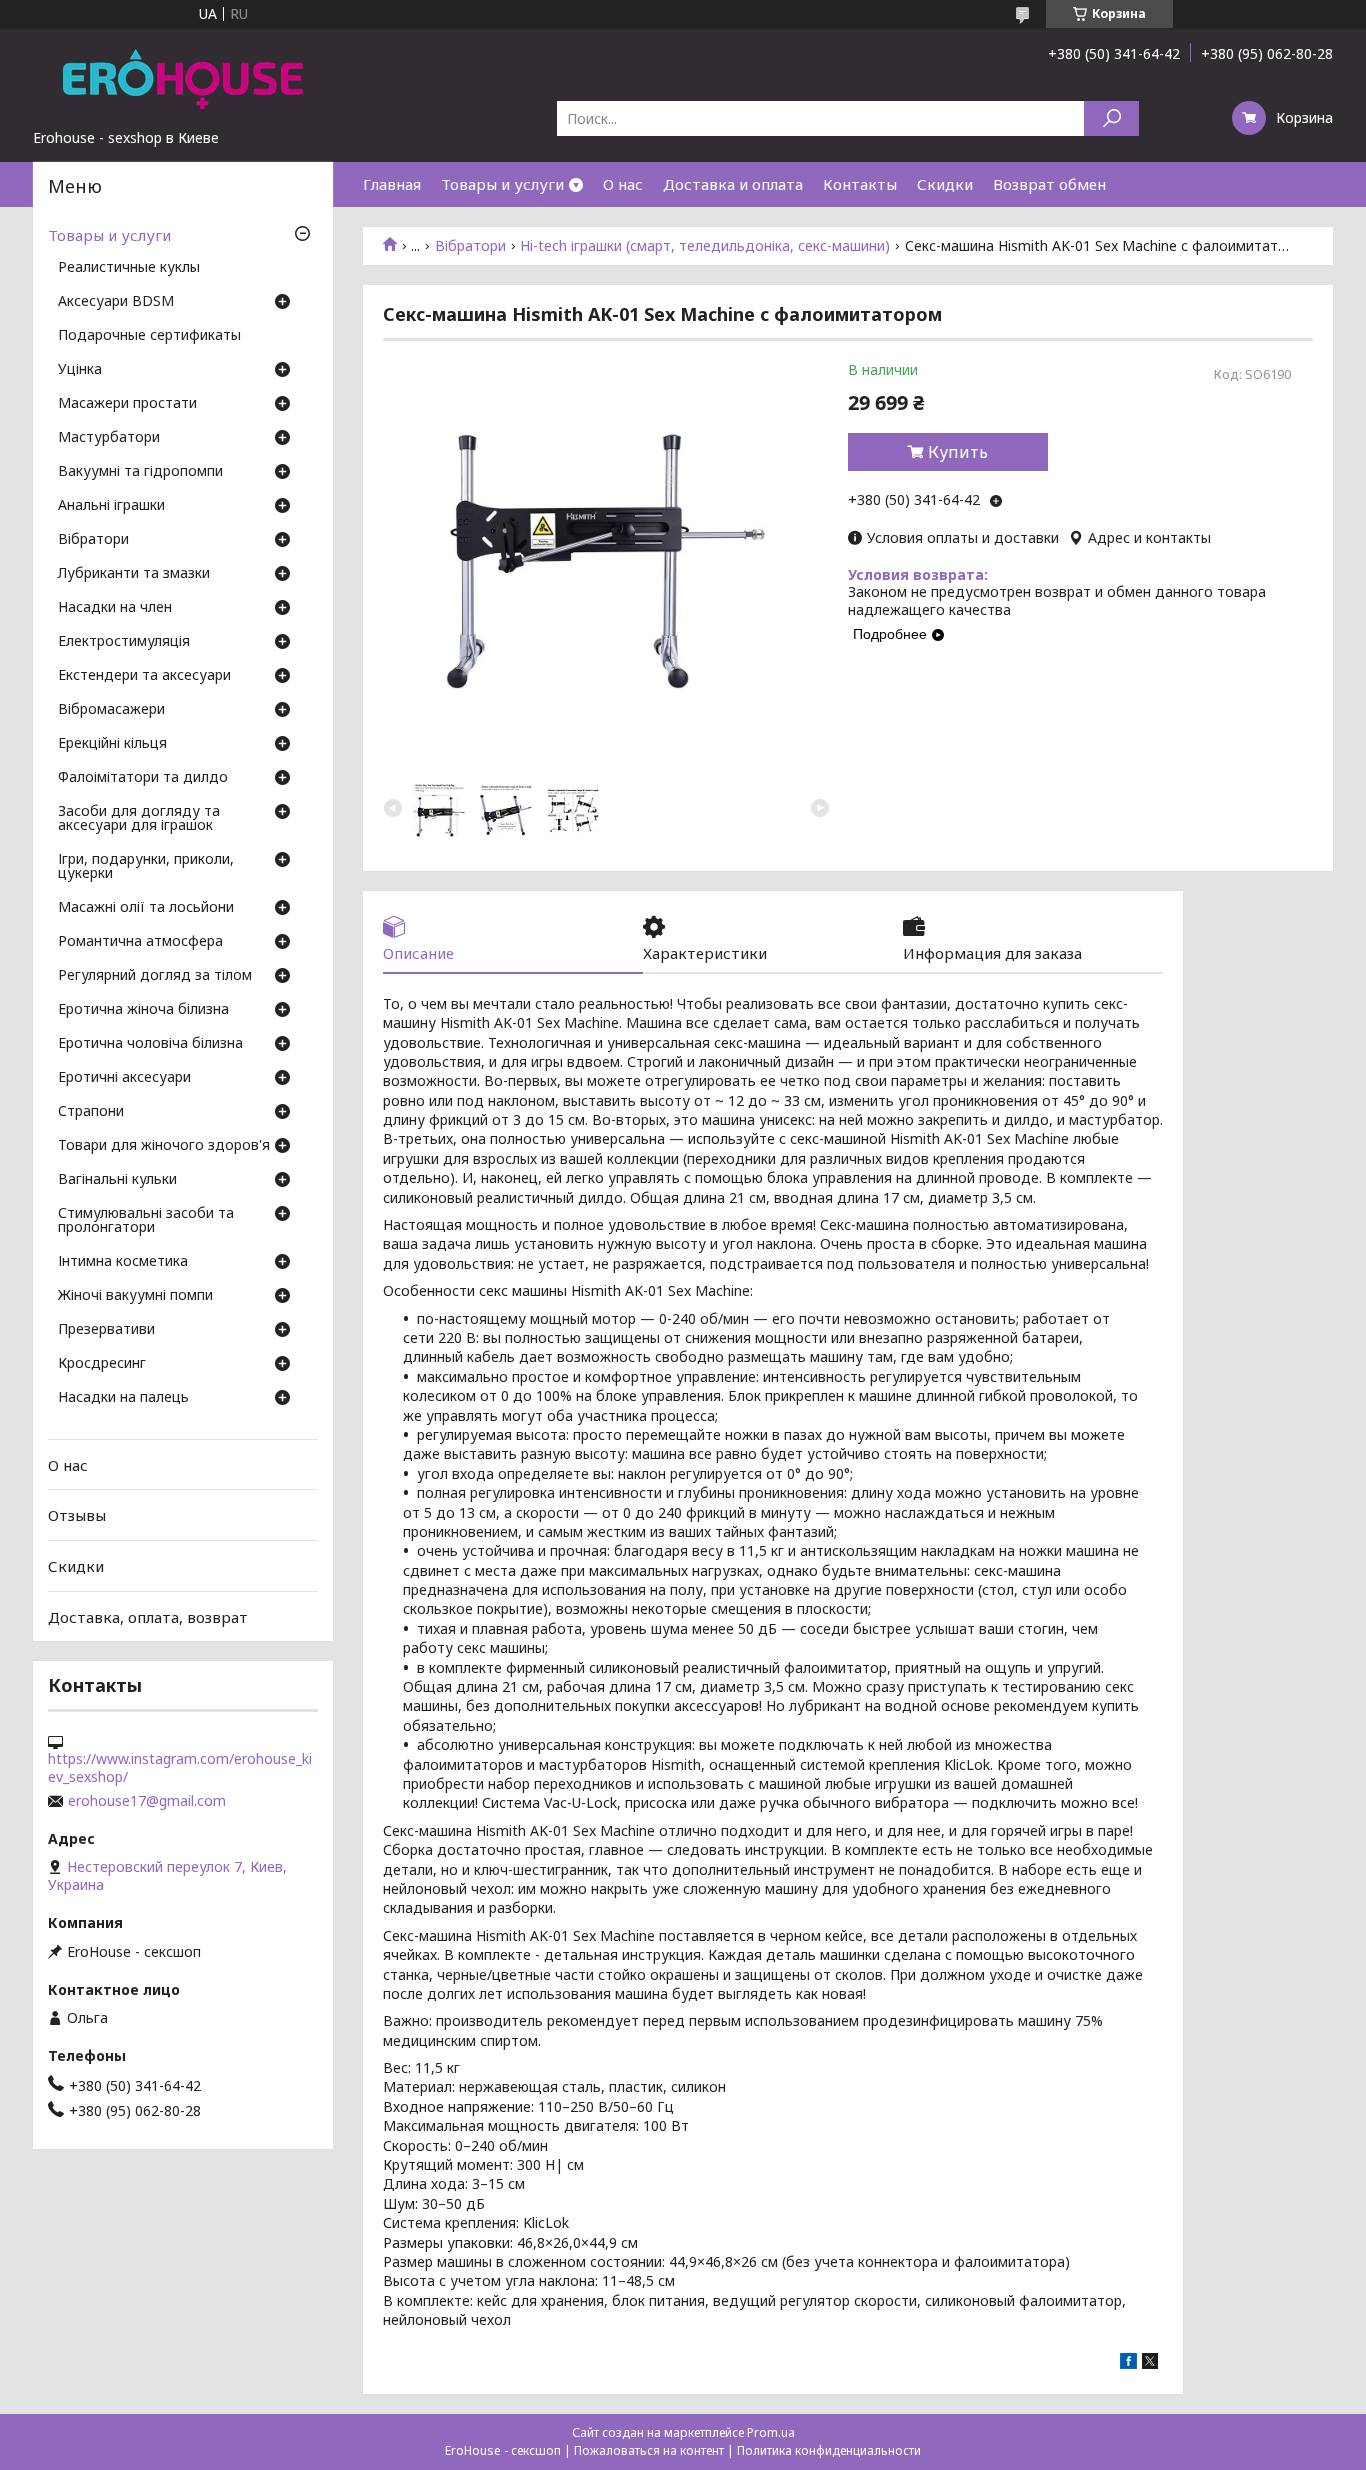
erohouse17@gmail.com (147, 1801)
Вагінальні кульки (117, 1180)
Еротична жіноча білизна (143, 1010)
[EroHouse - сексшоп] (183, 78)
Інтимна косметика (123, 1262)
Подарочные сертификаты (149, 336)
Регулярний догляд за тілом (155, 976)
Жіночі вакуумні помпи (135, 1296)
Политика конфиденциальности (829, 2450)
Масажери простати (127, 404)
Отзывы (77, 1515)
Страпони (91, 1112)
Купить (958, 452)
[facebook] (1128, 2363)
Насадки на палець (123, 1398)
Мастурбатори (109, 438)
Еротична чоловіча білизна (150, 1044)
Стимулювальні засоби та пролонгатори (146, 1221)
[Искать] (1111, 118)
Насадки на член (115, 608)
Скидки (945, 184)
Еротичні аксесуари (124, 1078)
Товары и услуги (502, 184)
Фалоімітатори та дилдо (143, 778)
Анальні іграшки (111, 506)
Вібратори (470, 246)
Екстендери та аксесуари (144, 676)
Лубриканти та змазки (134, 574)
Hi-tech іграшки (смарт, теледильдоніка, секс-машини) (705, 246)
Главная (392, 184)
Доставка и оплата (733, 184)
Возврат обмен (1049, 184)
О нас (623, 184)
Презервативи (106, 1330)
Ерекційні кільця (112, 744)
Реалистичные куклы (129, 268)
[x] (1150, 2363)
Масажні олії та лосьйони (146, 908)
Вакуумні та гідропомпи (140, 472)
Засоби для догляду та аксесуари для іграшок (139, 819)
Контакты (860, 184)
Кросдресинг (102, 1364)
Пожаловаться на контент (649, 2450)
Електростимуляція (124, 642)
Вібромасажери (111, 710)
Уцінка (80, 370)
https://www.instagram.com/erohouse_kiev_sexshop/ (180, 1768)
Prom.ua (771, 2432)
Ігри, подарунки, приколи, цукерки (146, 867)
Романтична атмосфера (140, 942)
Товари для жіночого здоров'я (164, 1146)
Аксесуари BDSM (116, 302)
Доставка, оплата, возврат (148, 1616)
